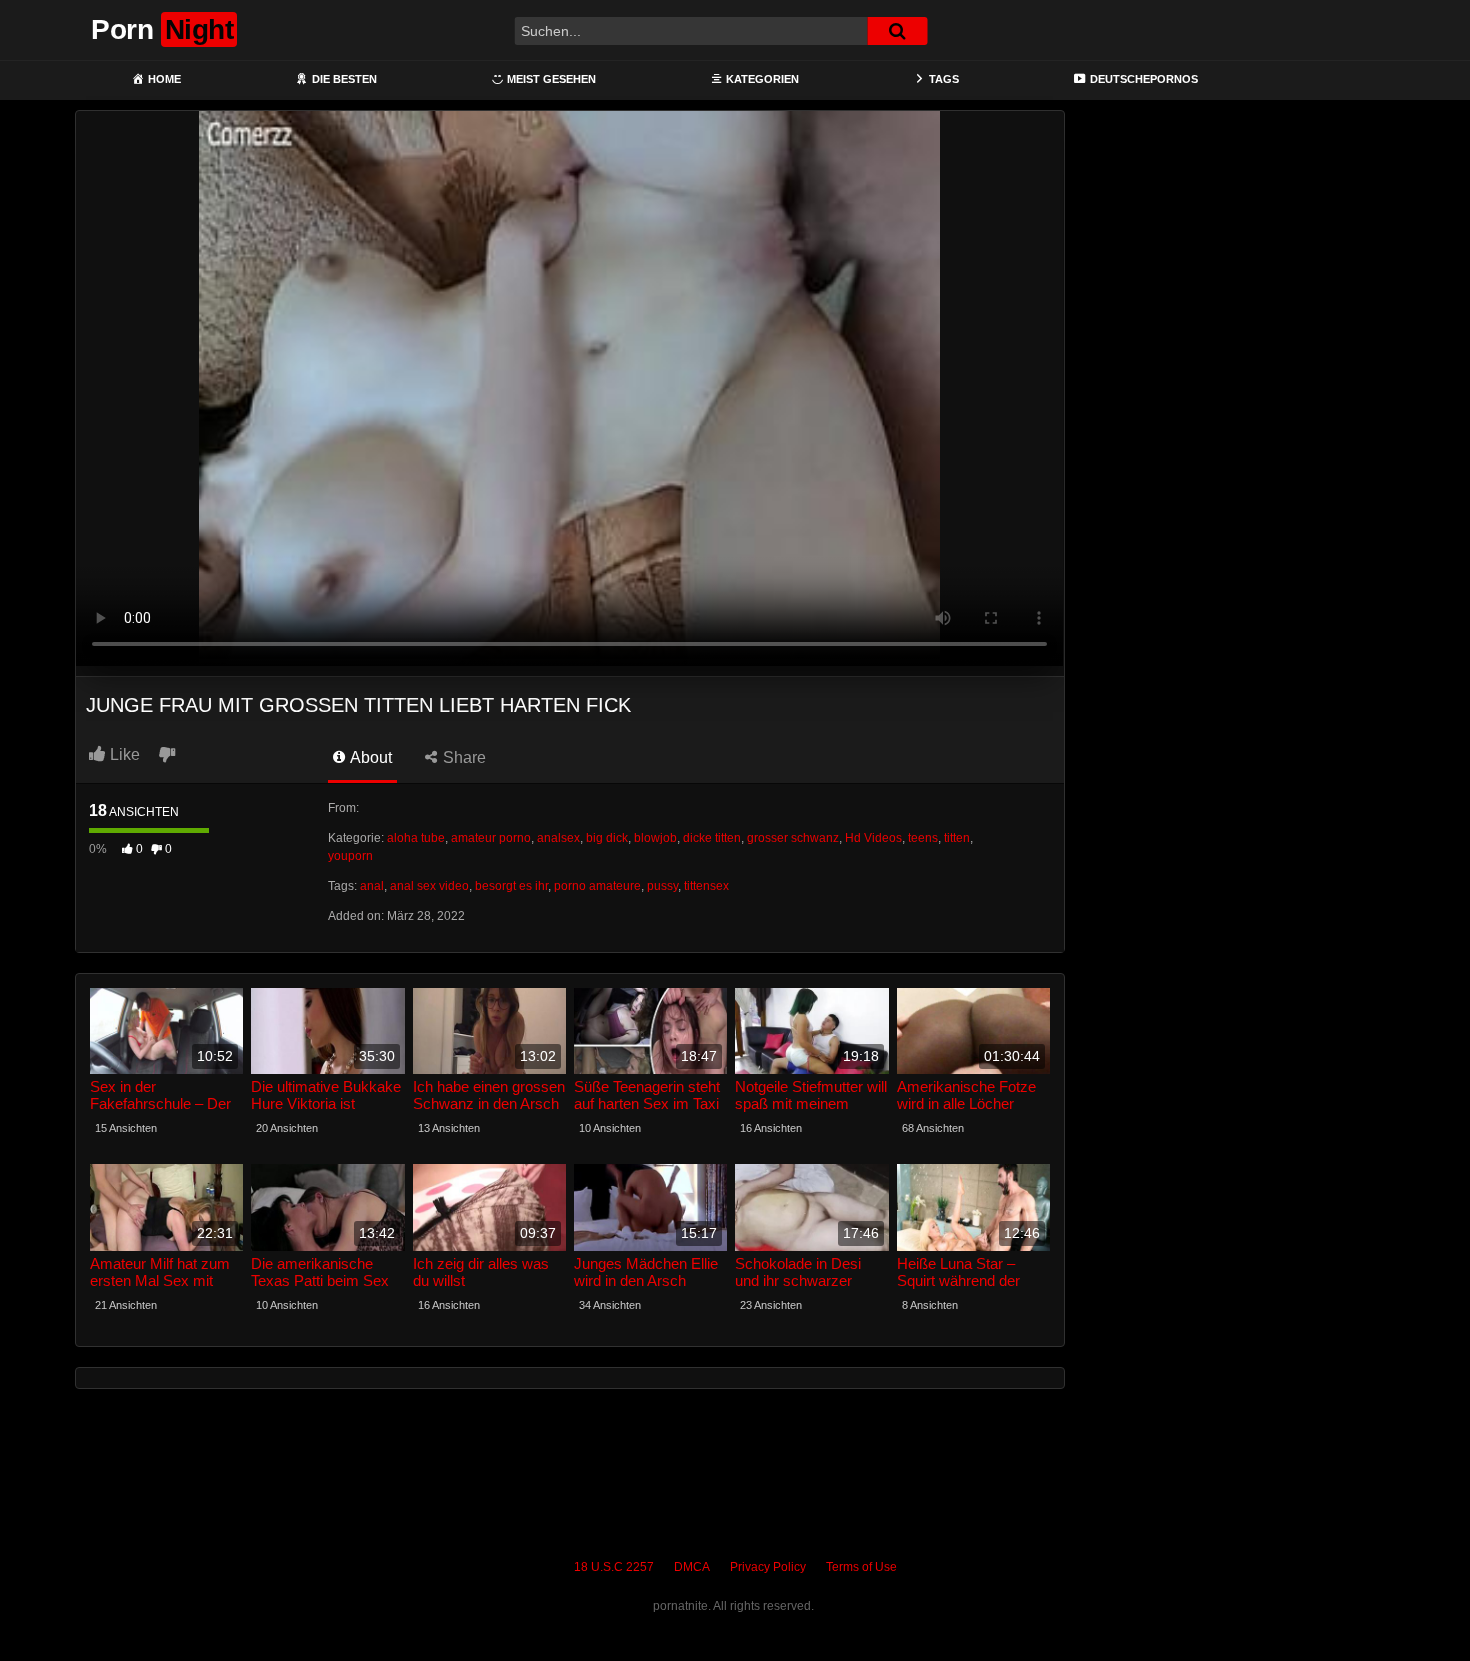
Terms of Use (861, 1567)
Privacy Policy (768, 1567)
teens (923, 838)
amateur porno (491, 838)
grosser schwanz (793, 838)
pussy (662, 886)
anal (372, 886)
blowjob (655, 838)
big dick (607, 838)
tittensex (706, 886)
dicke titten (712, 838)
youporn (350, 856)
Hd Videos (873, 838)
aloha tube (416, 838)
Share (462, 757)
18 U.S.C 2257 (614, 1567)
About (369, 757)
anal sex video (429, 886)
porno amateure (597, 886)
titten (957, 838)
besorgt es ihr (511, 886)
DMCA (692, 1567)
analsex (558, 838)
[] (897, 31)
